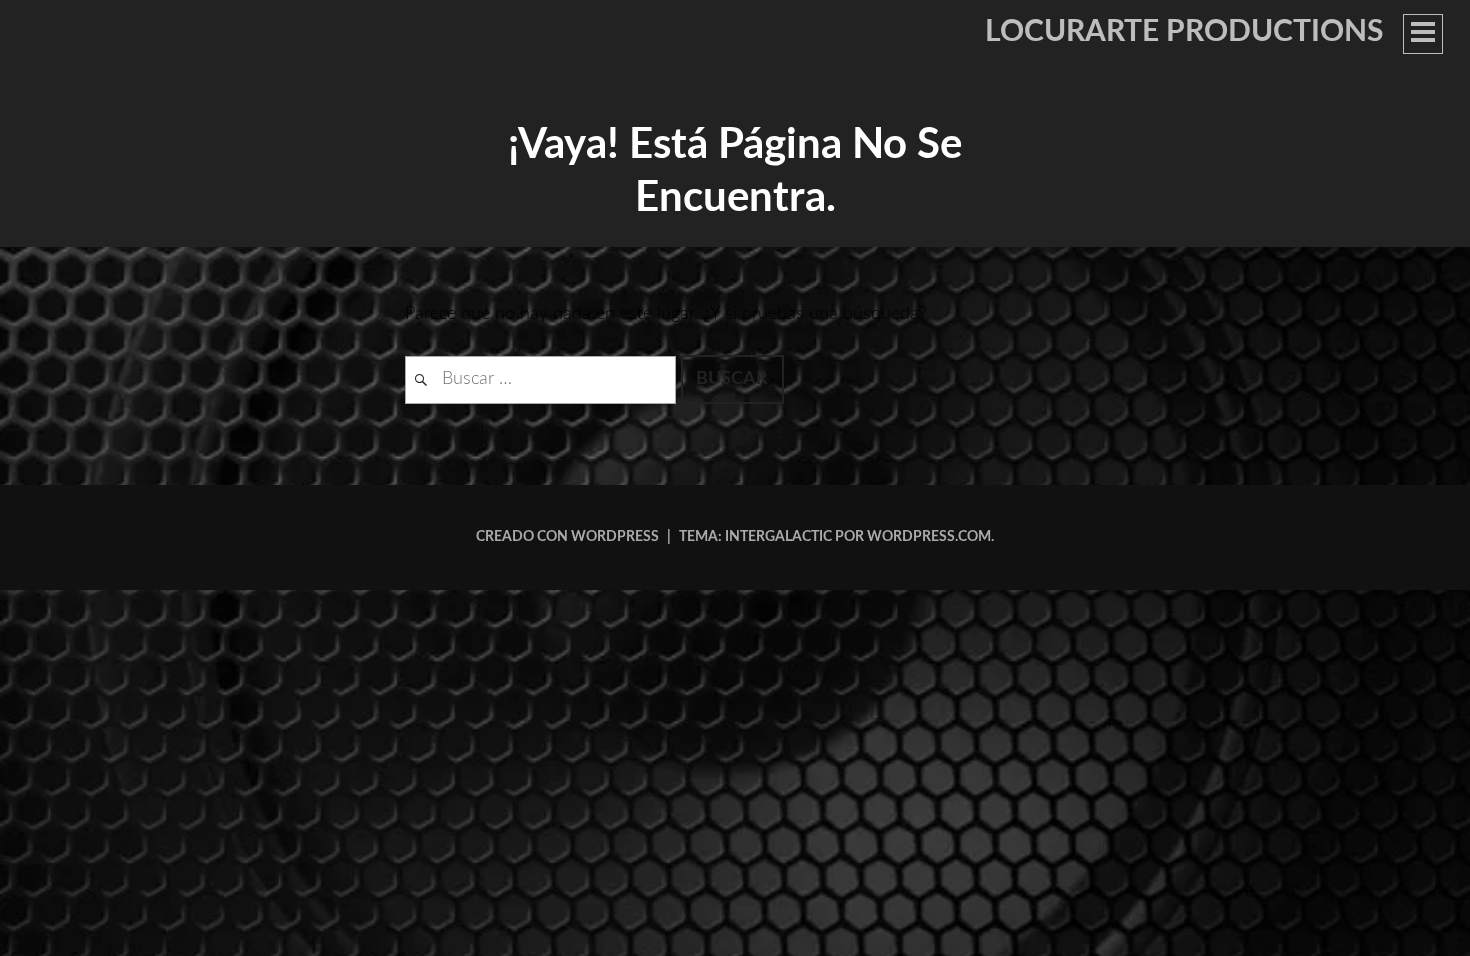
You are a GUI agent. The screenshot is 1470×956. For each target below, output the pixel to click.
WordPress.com (929, 537)
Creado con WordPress (567, 537)
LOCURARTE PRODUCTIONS (1184, 32)
